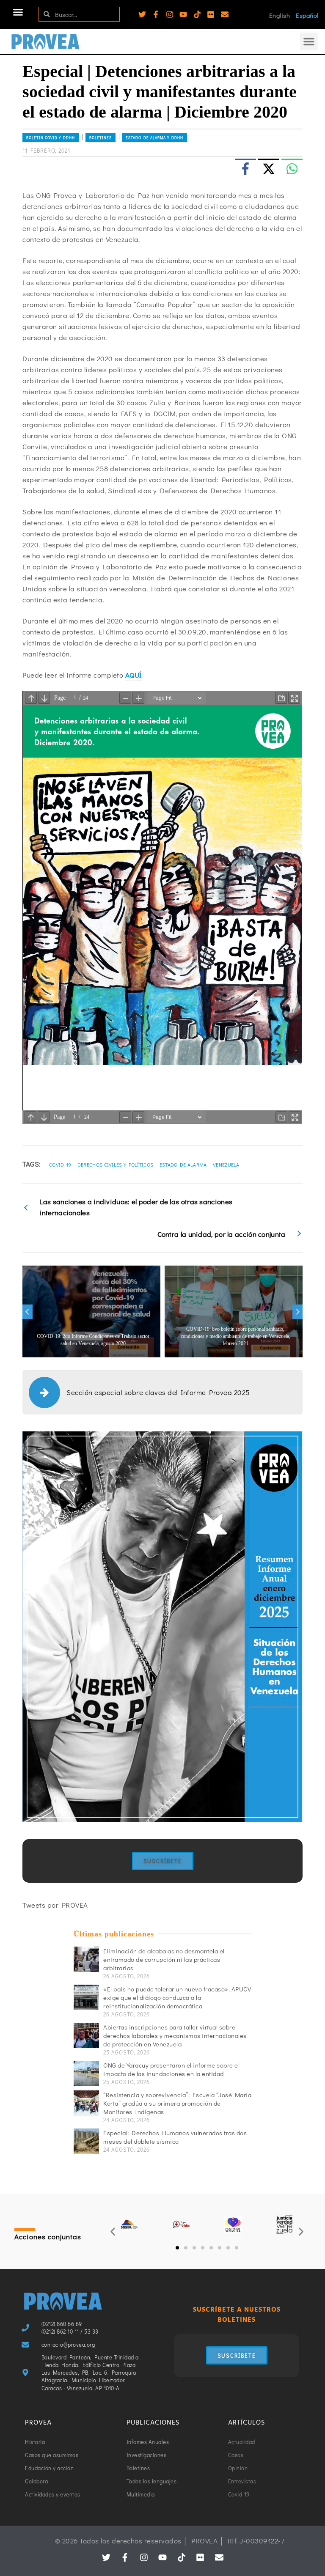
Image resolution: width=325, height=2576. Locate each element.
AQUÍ (134, 675)
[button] (18, 12)
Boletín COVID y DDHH (51, 138)
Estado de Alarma (183, 1164)
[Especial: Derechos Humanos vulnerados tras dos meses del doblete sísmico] (86, 2141)
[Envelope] (225, 14)
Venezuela (226, 1164)
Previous (28, 1312)
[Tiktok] (197, 14)
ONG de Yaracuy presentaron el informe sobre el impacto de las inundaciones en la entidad (171, 2069)
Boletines (101, 138)
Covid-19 (60, 1164)
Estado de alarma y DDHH (154, 138)
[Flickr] (211, 14)
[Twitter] (142, 14)
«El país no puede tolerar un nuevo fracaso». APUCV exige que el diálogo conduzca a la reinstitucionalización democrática (177, 1997)
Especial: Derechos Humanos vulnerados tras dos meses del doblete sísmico (175, 2137)
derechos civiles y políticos (115, 1164)
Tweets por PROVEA (55, 1905)
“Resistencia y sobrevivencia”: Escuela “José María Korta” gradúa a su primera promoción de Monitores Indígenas (177, 2103)
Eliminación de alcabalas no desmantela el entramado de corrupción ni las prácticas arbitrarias (164, 1959)
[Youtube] (183, 14)
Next (297, 1312)
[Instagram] (170, 14)
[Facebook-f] (156, 14)
